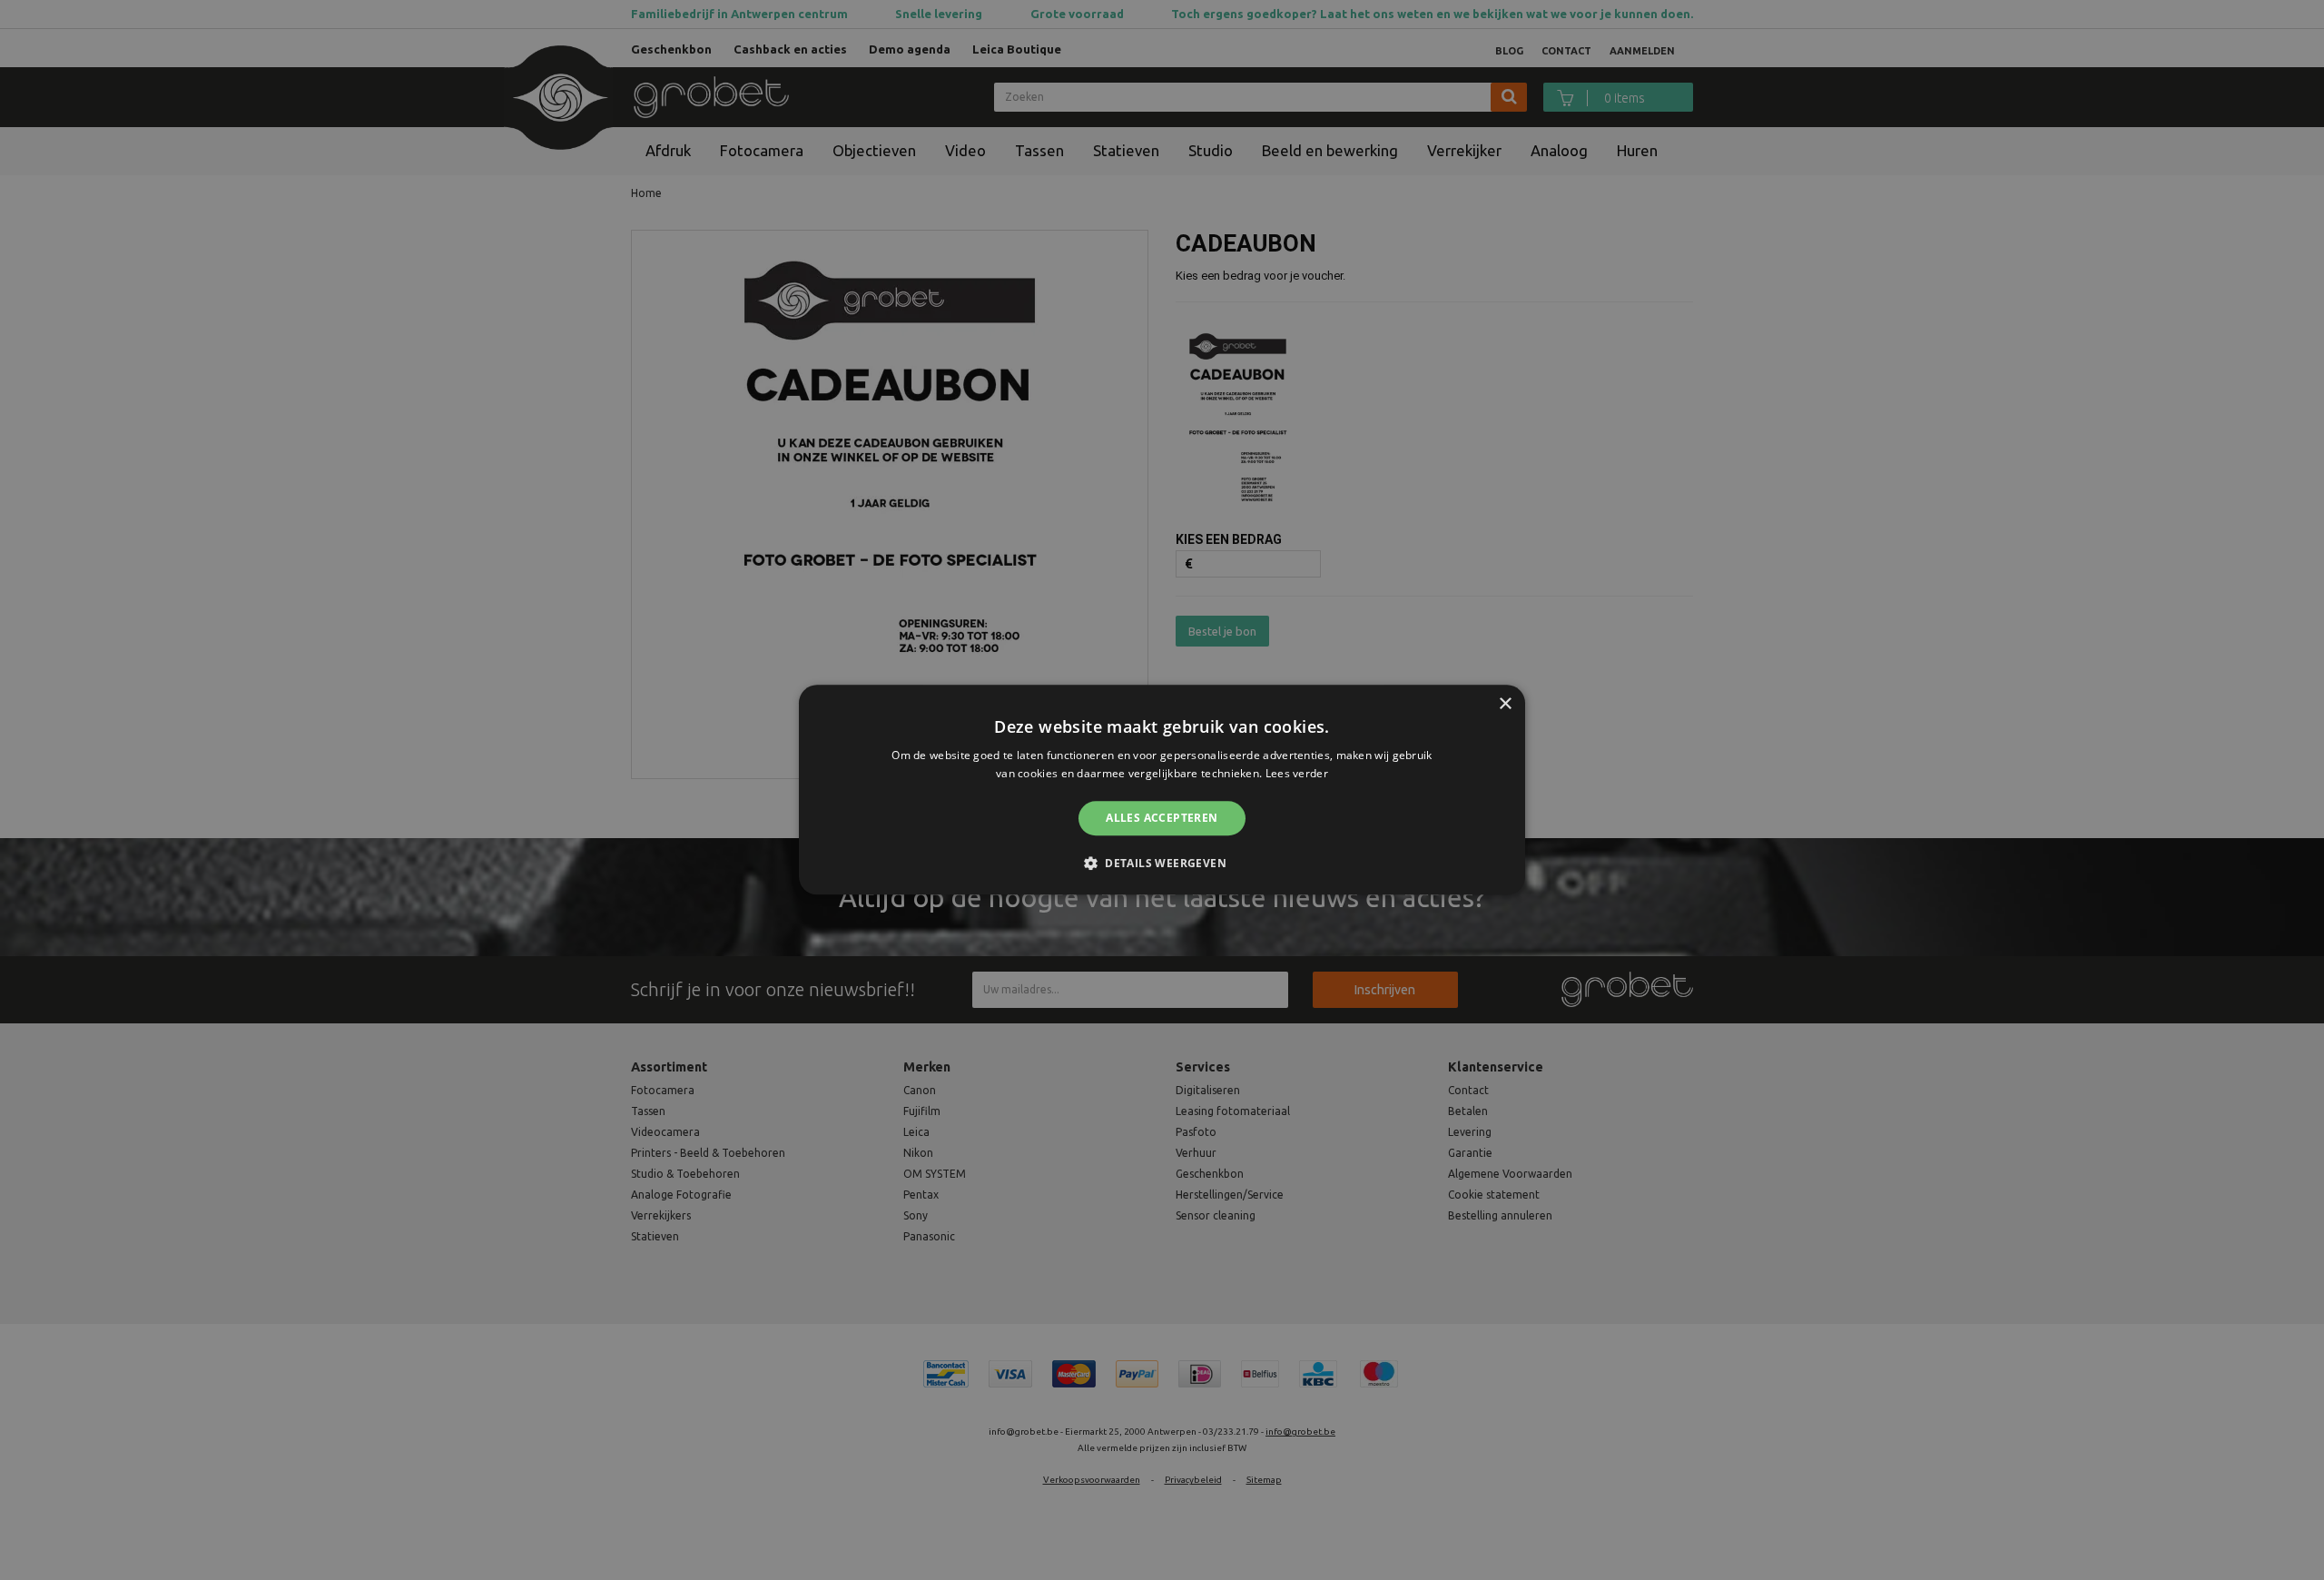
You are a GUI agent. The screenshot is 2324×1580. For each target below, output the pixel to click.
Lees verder (1297, 774)
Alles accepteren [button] (1162, 818)
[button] (1162, 864)
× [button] (1505, 704)
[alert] (1162, 790)
